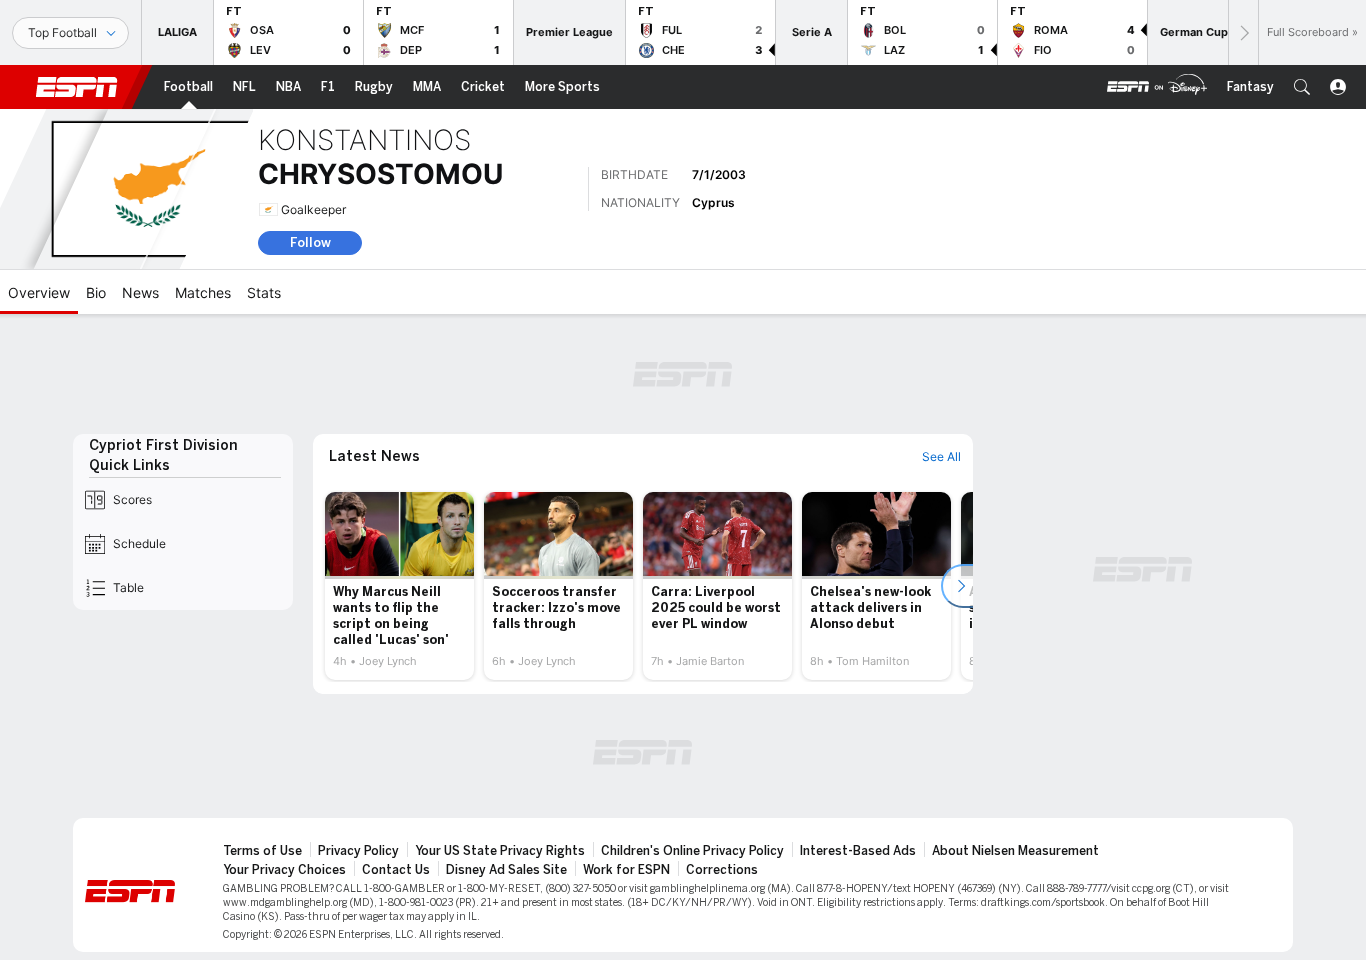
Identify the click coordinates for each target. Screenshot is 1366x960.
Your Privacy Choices (284, 870)
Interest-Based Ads (858, 851)
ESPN (77, 87)
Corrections (722, 870)
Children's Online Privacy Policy (692, 851)
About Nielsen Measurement (1015, 851)
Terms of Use (262, 851)
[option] (399, 586)
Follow (310, 242)
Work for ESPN (626, 870)
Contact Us (396, 870)
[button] (1302, 87)
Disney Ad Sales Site (506, 870)
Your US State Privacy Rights (500, 851)
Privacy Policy (358, 851)
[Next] (1243, 32)
